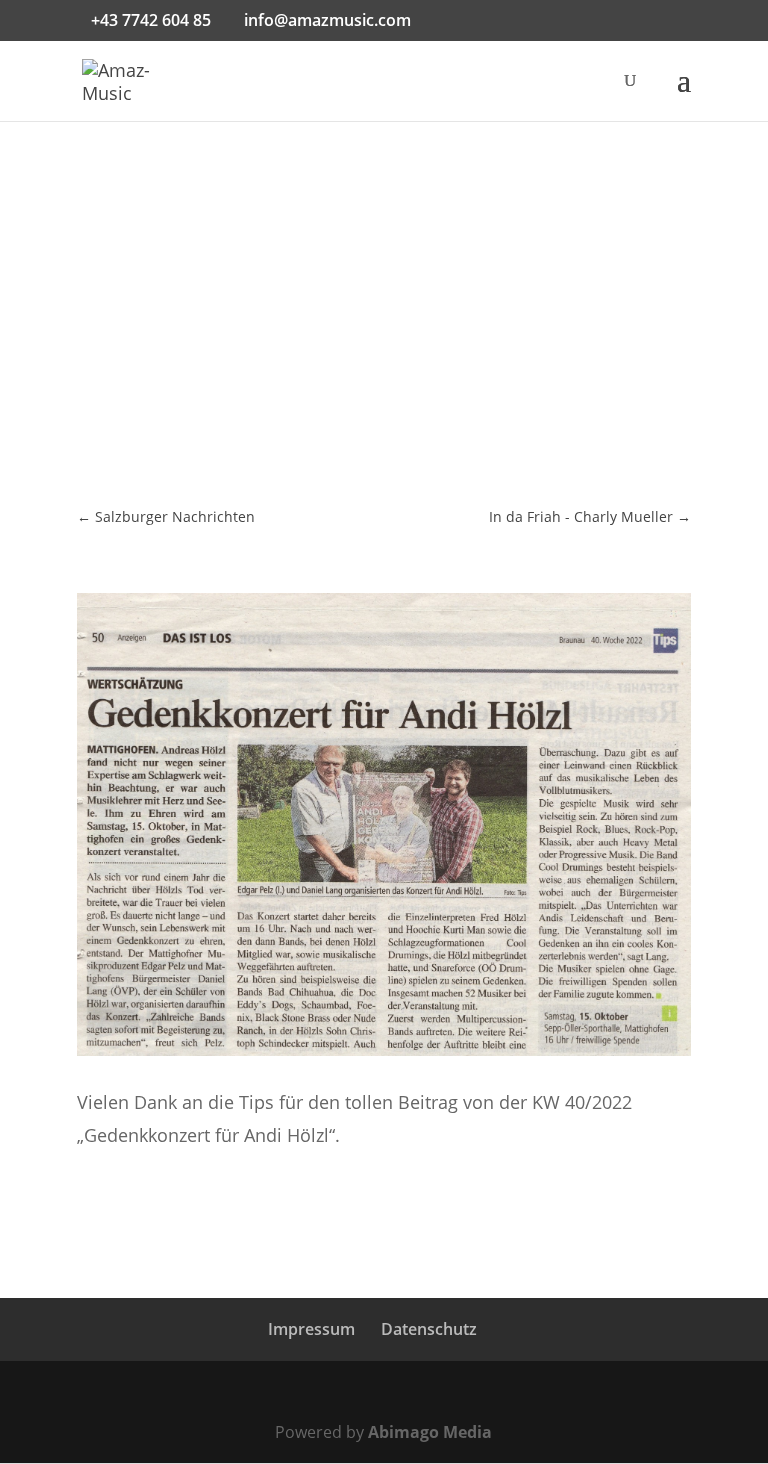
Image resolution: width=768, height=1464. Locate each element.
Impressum (311, 1329)
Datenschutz (429, 1329)
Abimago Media (430, 1432)
